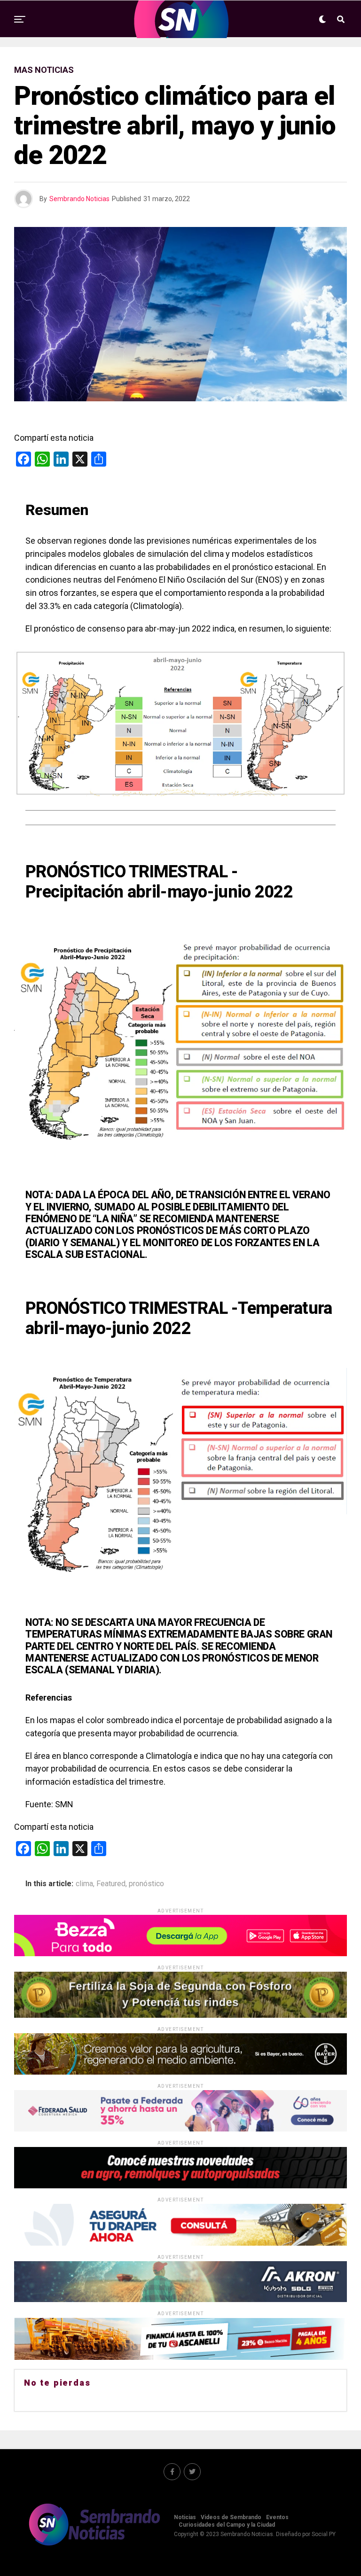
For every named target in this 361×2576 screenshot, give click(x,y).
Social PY (324, 2534)
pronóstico (146, 1884)
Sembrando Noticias (79, 199)
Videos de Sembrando (231, 2517)
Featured (111, 1884)
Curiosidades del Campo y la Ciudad (227, 2525)
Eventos (277, 2517)
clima (84, 1884)
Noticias (185, 2517)
